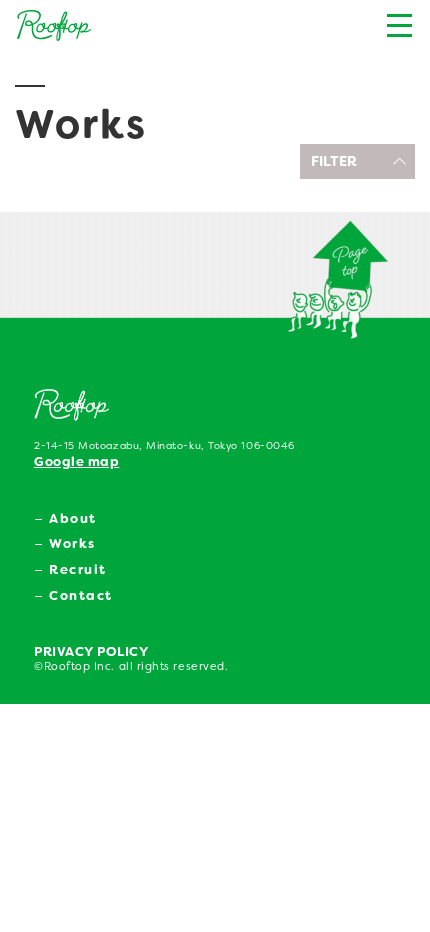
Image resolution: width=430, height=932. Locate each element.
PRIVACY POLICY (91, 651)
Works (72, 543)
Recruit (78, 569)
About (73, 518)
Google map (76, 461)
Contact (81, 595)
